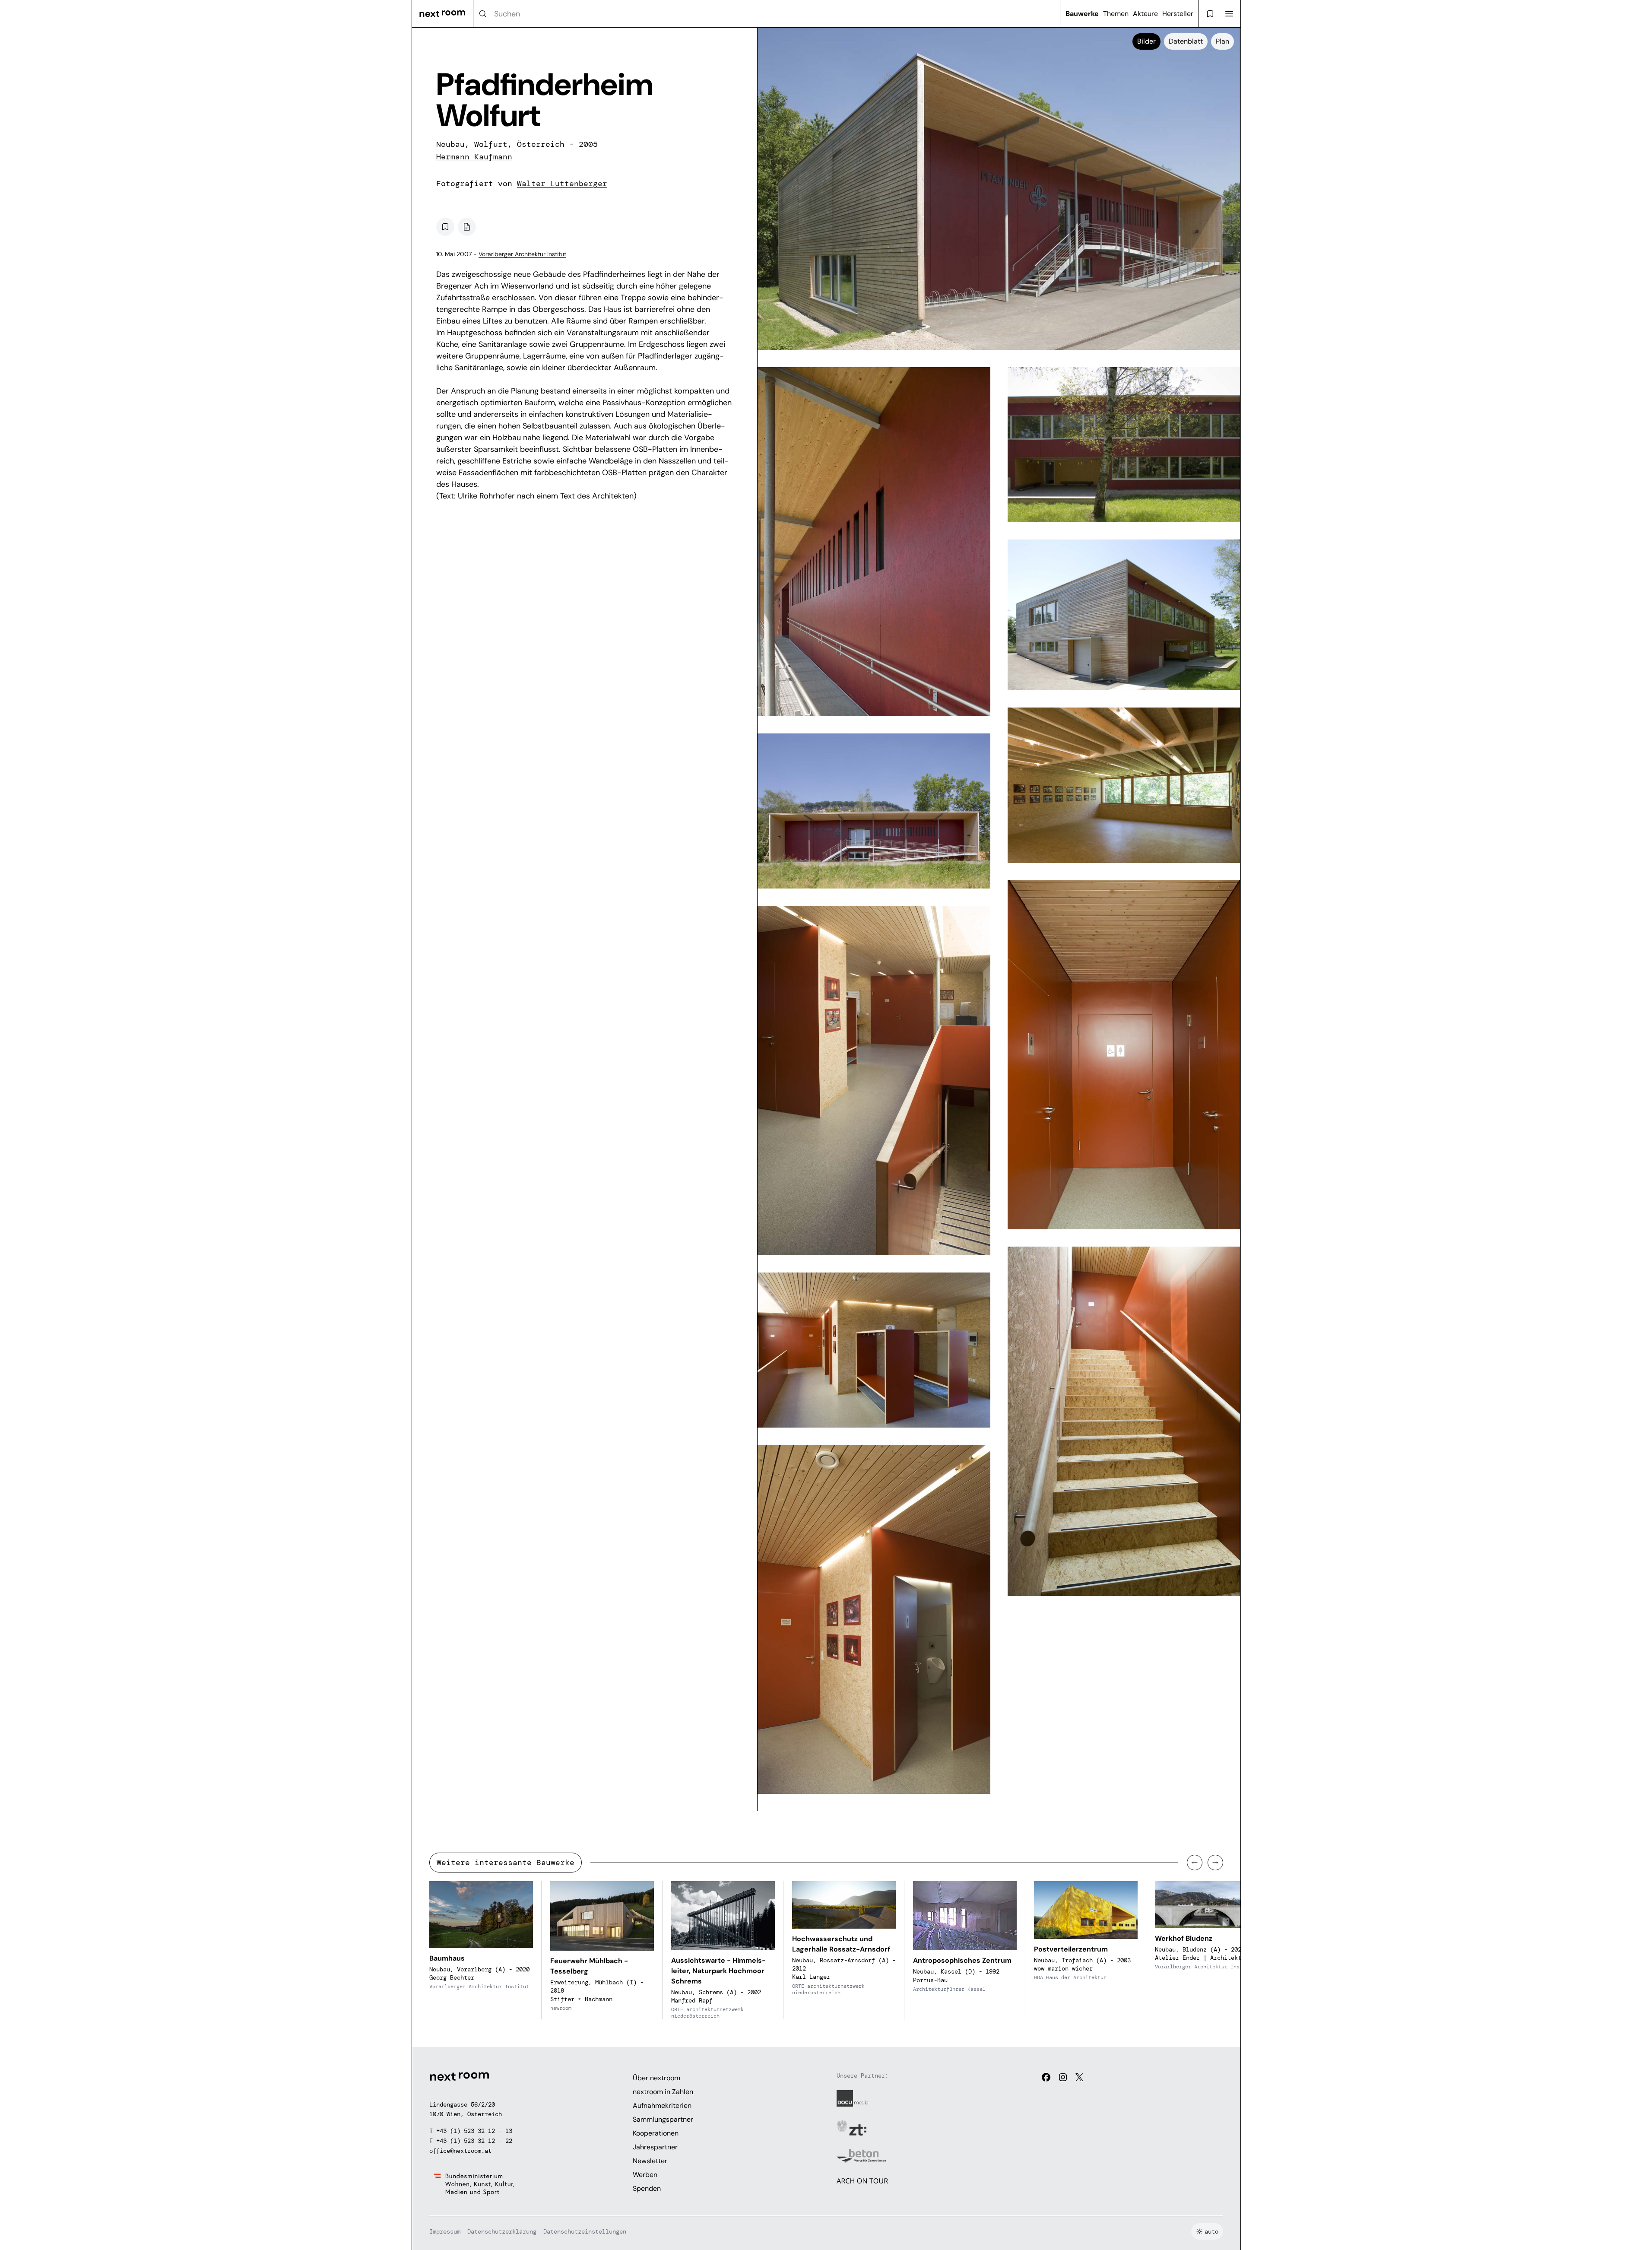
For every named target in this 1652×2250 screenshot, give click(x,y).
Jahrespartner (655, 2147)
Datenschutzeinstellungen (585, 2231)
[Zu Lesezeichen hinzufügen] (445, 227)
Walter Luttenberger (562, 184)
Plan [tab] (1222, 41)
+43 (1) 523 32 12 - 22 (474, 2141)
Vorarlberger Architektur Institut (522, 254)
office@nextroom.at (460, 2151)
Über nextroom (656, 2078)
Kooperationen (656, 2133)
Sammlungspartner (663, 2119)
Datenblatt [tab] (1186, 41)
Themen (1116, 14)
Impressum (445, 2231)
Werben (645, 2175)
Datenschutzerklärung (502, 2231)
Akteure (1145, 14)
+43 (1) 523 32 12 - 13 (474, 2131)
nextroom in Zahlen (663, 2092)
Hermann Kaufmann (474, 157)
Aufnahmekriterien (662, 2106)
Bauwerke (1082, 14)
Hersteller (1178, 14)
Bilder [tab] (1146, 41)
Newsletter (650, 2161)
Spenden (647, 2188)
